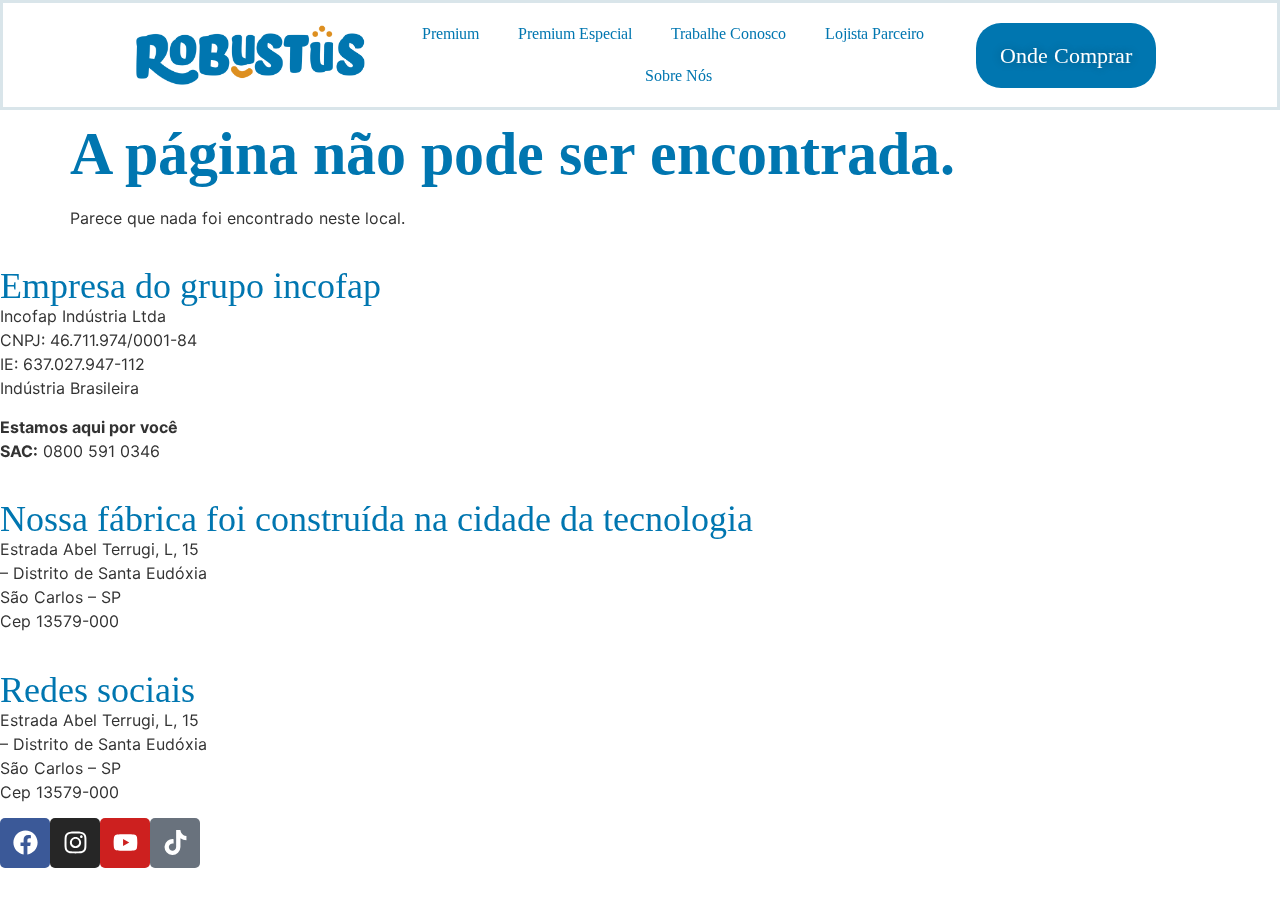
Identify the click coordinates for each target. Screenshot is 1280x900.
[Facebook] (25, 843)
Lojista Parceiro (874, 33)
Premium (450, 33)
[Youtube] (125, 843)
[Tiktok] (175, 843)
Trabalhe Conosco (728, 33)
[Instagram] (75, 843)
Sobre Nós (678, 75)
